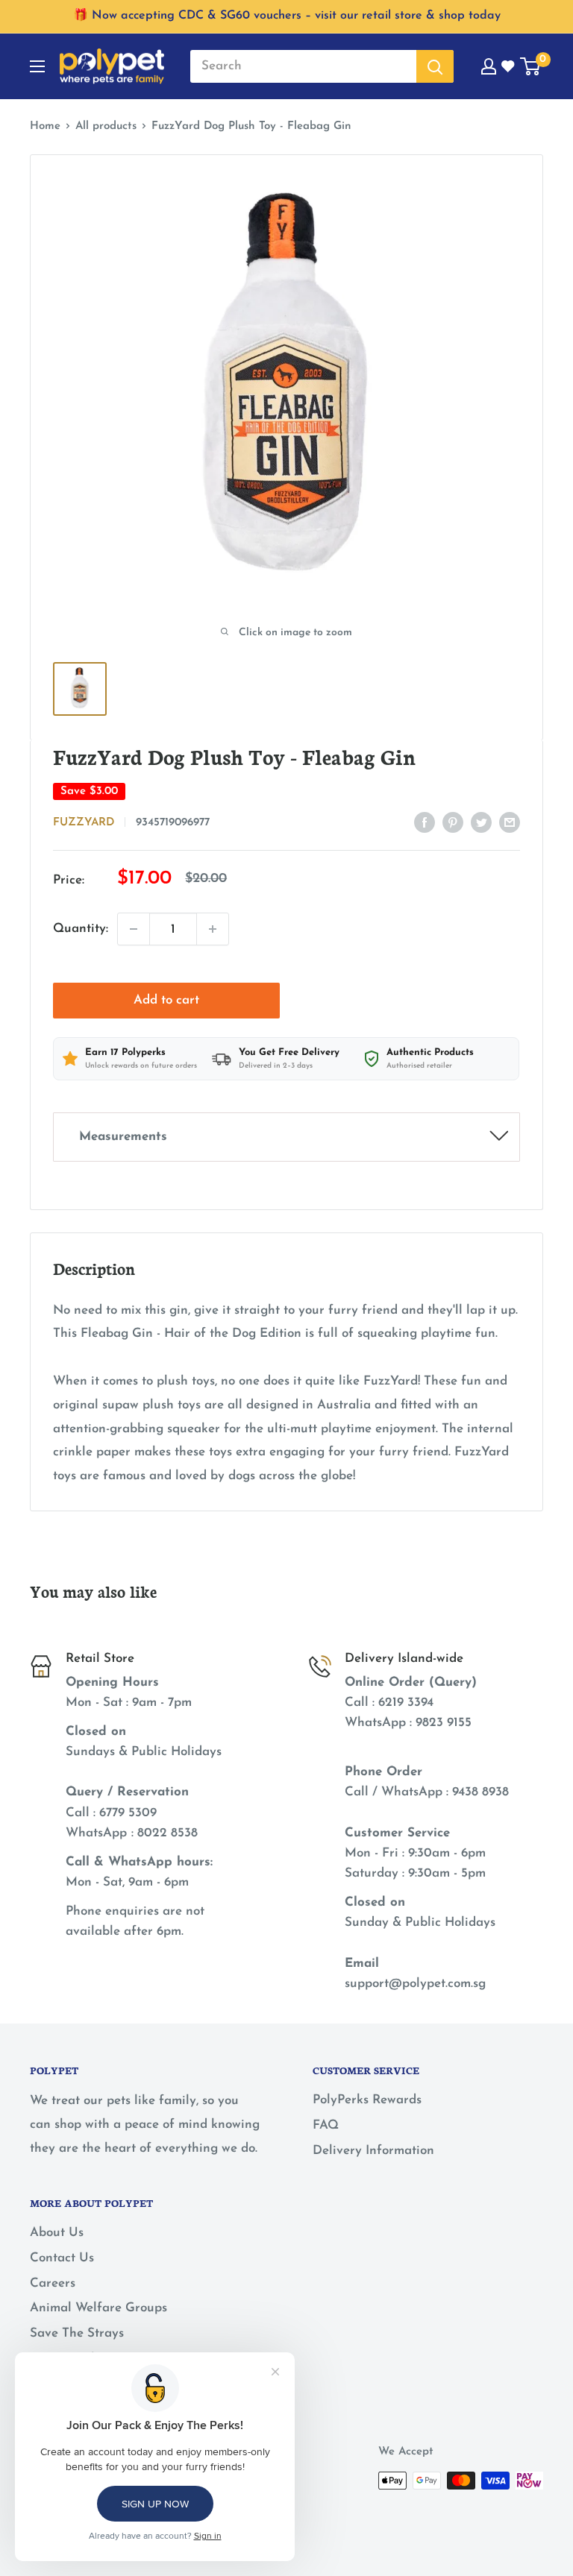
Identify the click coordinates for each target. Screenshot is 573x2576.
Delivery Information (373, 2151)
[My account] (489, 66)
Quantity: (81, 929)
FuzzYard (84, 823)
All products (106, 126)
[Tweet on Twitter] (481, 822)
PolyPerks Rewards (367, 2100)
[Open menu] (37, 66)
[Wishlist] (509, 66)
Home (45, 126)
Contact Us (62, 2258)
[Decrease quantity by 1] (134, 929)
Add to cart (166, 1000)
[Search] (435, 66)
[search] (303, 66)
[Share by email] (510, 822)
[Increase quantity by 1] (213, 929)
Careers (53, 2283)
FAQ (326, 2125)
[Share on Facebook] (425, 822)
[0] (531, 66)
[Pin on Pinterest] (453, 822)
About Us (57, 2233)
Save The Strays (77, 2333)
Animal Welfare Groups (98, 2308)
